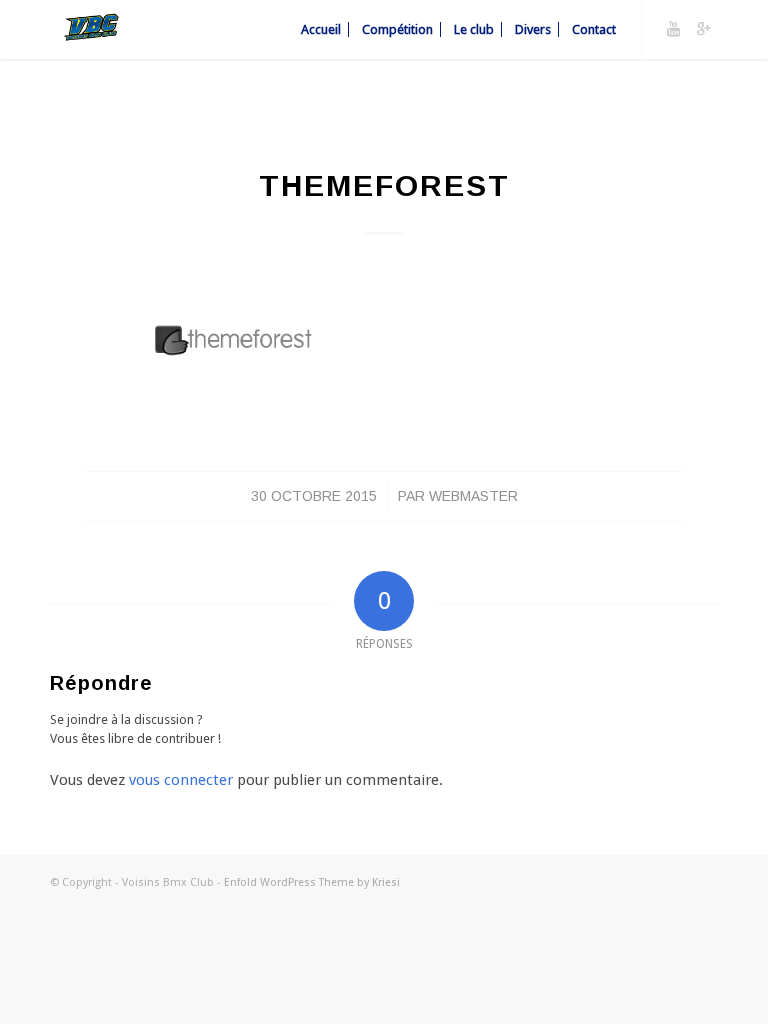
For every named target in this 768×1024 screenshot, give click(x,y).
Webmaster (473, 496)
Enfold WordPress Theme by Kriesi (312, 882)
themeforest (384, 185)
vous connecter (181, 780)
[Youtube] (673, 29)
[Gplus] (703, 29)
